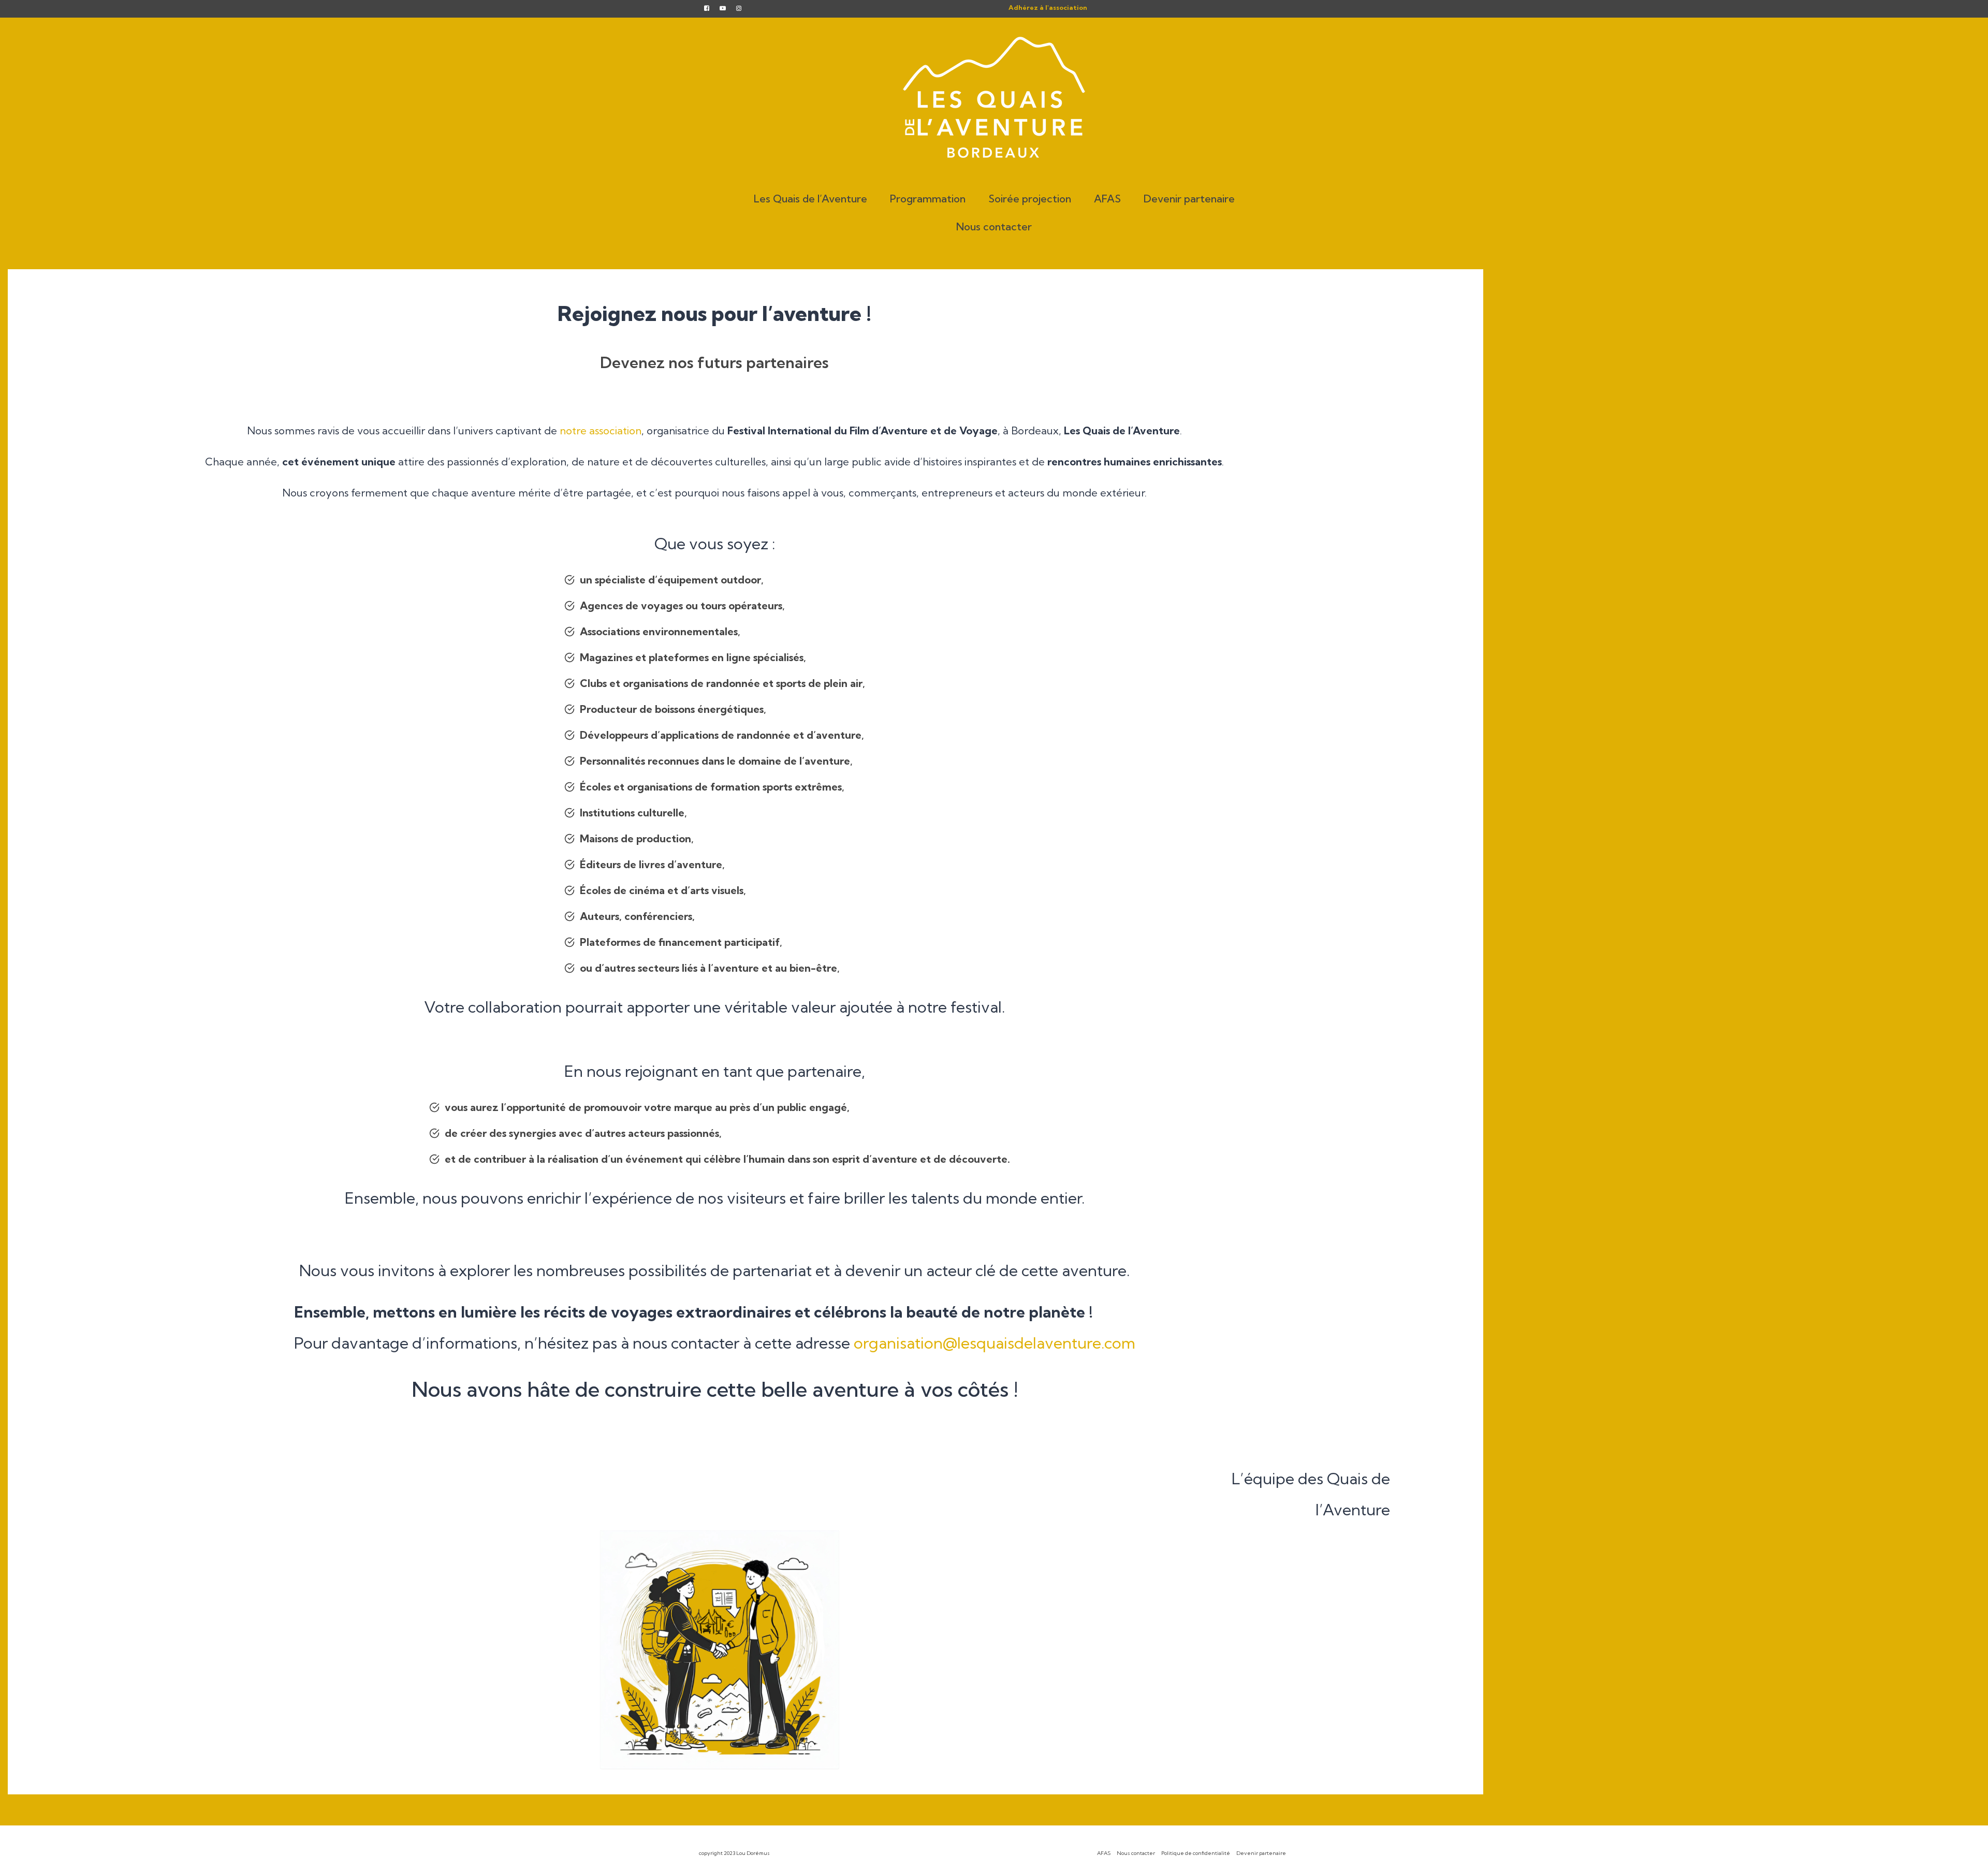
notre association (601, 430)
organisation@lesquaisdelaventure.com (995, 1343)
